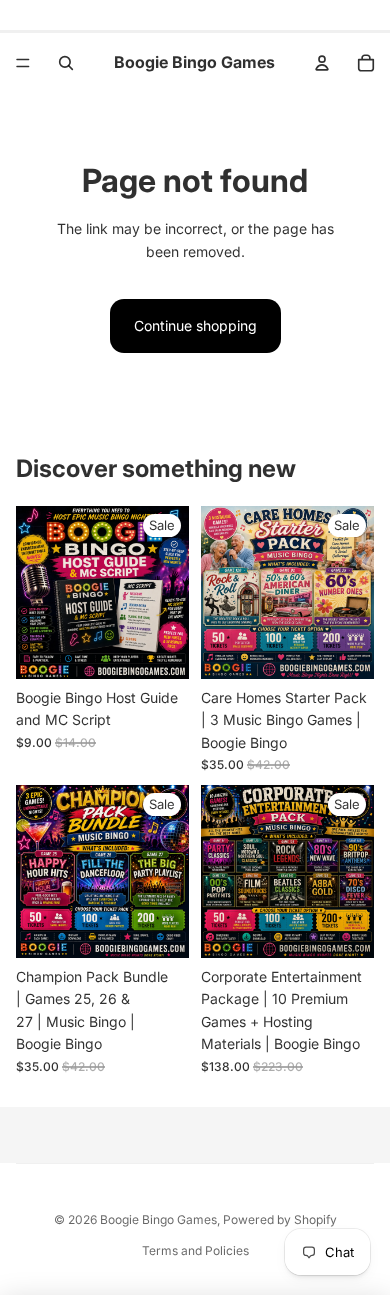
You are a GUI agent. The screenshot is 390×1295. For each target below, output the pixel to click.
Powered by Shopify (280, 1219)
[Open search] (66, 63)
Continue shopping (195, 325)
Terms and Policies (195, 1250)
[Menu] (23, 63)
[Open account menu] (322, 63)
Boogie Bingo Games (158, 1219)
